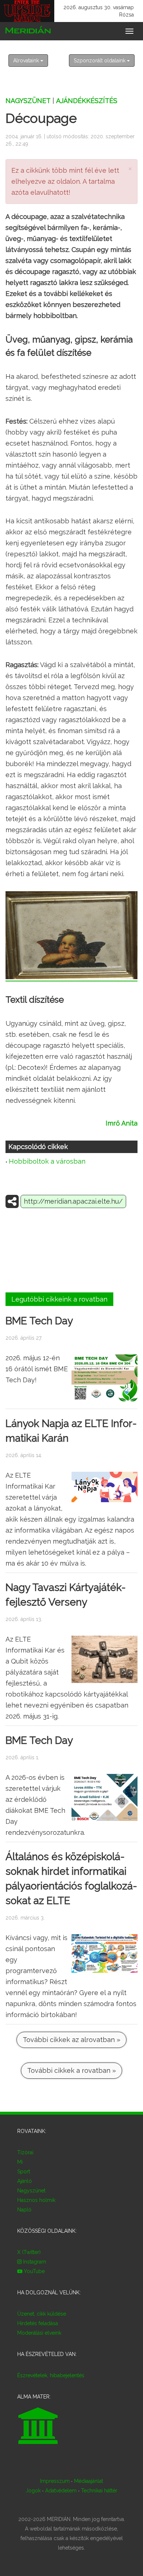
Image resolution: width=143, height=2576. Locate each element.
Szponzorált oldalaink (100, 61)
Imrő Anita (122, 1123)
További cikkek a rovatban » (71, 2070)
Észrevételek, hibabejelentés (51, 2375)
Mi (20, 2162)
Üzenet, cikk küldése (42, 2314)
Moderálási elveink (39, 2333)
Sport (24, 2171)
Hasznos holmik (36, 2200)
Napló (24, 2210)
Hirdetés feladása (38, 2323)
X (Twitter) (29, 2252)
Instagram (34, 2262)
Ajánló (25, 2181)
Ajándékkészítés (87, 101)
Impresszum (55, 2481)
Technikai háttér (99, 2491)
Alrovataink (27, 61)
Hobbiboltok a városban (47, 1161)
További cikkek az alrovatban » (71, 2040)
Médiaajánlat (89, 2481)
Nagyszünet (28, 101)
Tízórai (25, 2152)
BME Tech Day (39, 1321)
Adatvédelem (61, 2491)
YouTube (34, 2271)
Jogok (33, 2491)
